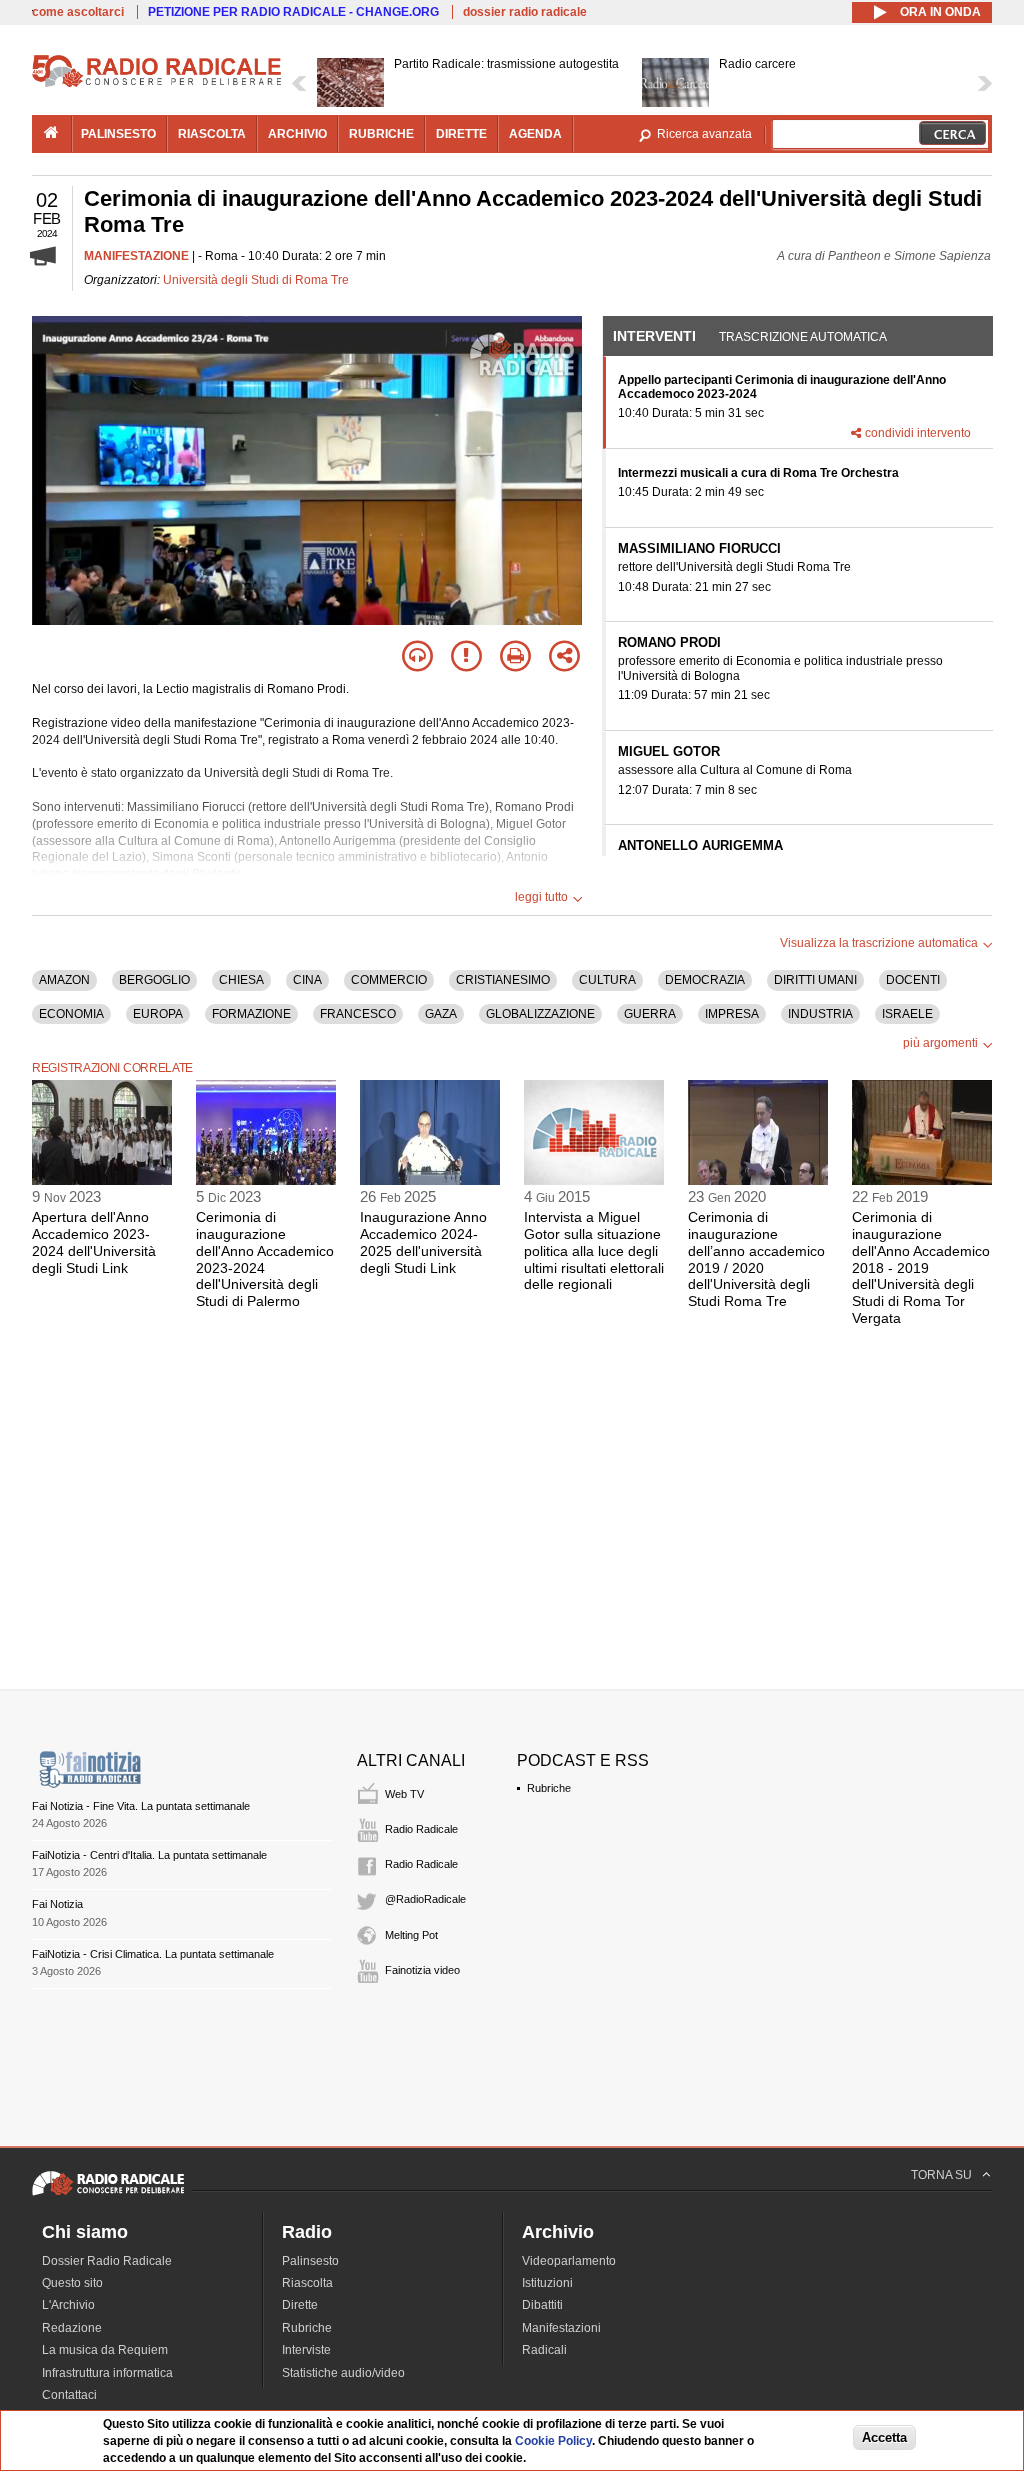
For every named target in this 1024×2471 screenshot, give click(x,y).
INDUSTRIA (820, 1014)
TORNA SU (941, 2175)
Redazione (72, 2328)
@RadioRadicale (425, 1899)
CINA (307, 980)
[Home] (157, 84)
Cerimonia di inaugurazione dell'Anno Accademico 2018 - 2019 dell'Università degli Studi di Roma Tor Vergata (921, 1267)
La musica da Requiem (105, 2350)
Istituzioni (547, 2283)
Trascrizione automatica (803, 337)
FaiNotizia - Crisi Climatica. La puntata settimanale (153, 1954)
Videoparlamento (569, 2261)
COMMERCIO (389, 980)
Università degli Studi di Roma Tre (256, 280)
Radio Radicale (421, 1829)
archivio (297, 134)
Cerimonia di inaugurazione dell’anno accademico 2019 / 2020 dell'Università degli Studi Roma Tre (756, 1259)
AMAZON (64, 980)
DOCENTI (913, 980)
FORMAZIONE (251, 1014)
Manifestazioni (561, 2328)
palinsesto (118, 134)
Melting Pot (411, 1935)
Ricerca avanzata (704, 134)
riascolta (212, 134)
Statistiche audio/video (343, 2373)
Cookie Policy (553, 2441)
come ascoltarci (78, 12)
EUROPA (158, 1014)
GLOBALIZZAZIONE (540, 1014)
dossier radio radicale (525, 12)
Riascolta (307, 2283)
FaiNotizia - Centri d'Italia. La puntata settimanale (149, 1855)
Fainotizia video (422, 1970)
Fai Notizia (57, 1904)
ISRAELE (907, 1014)
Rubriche (549, 1788)
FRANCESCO (358, 1014)
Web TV (404, 1794)
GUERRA (650, 1014)
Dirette (300, 2305)
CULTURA (607, 980)
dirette (461, 134)
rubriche (381, 134)
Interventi (654, 336)
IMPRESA (732, 1014)
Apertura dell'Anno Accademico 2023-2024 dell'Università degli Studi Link (94, 1242)
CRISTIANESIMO (503, 980)
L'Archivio (68, 2305)
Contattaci (69, 2395)
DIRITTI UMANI (815, 980)
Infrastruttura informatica (107, 2373)
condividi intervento (918, 433)
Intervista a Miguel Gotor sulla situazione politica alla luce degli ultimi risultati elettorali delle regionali (594, 1250)
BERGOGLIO (154, 980)
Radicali (544, 2350)
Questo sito (72, 2283)
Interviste (306, 2350)
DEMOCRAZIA (705, 980)
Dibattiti (542, 2305)
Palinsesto (310, 2261)
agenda (535, 134)
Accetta (884, 2437)
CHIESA (241, 980)
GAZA (441, 1014)
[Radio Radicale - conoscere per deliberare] (108, 2195)
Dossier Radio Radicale (107, 2261)
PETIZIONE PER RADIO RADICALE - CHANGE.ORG (293, 12)
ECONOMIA (71, 1014)
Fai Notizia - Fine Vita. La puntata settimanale (141, 1806)
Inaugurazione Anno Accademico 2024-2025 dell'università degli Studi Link (423, 1242)
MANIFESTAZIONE (136, 256)
